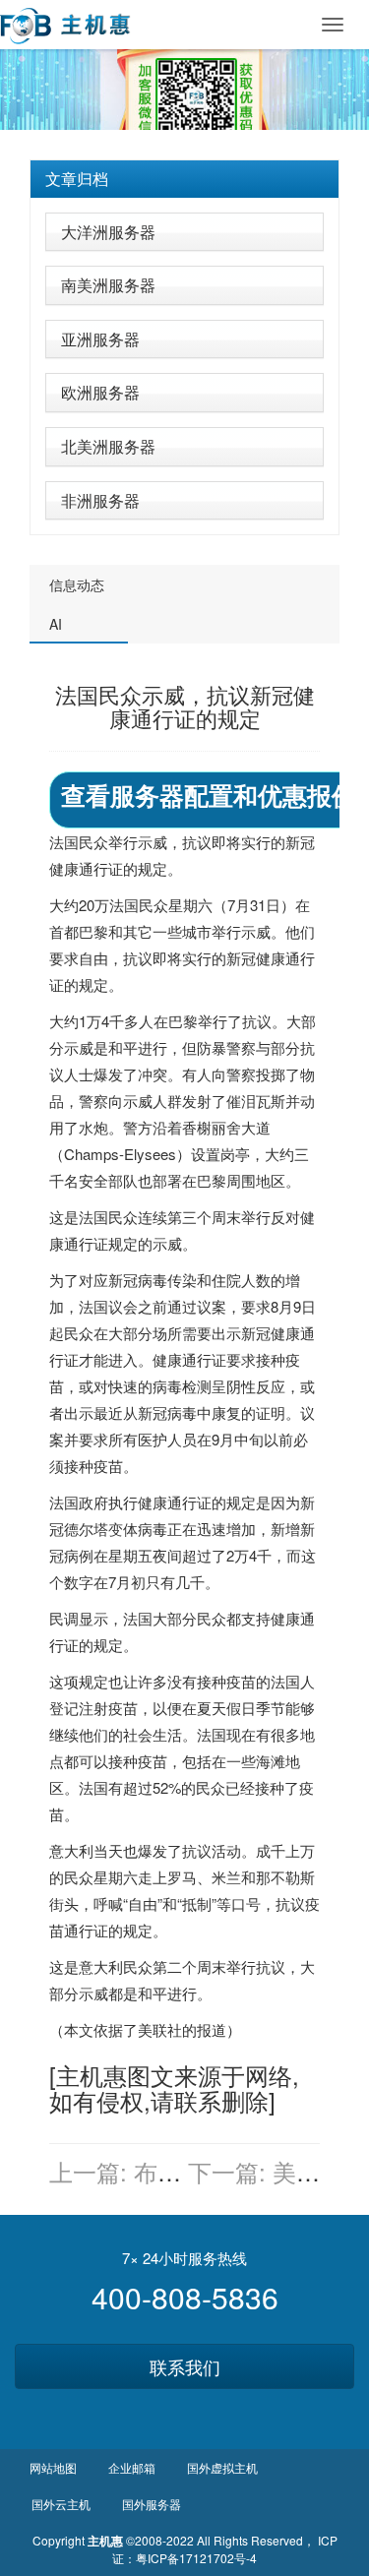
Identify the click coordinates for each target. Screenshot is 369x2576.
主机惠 (92, 2075)
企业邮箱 (132, 2467)
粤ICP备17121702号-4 (196, 2558)
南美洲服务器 (108, 285)
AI (56, 624)
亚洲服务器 (100, 339)
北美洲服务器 (108, 446)
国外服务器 (152, 2504)
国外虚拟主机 (222, 2467)
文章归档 (77, 179)
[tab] (184, 179)
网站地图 (53, 2467)
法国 (64, 842)
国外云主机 (61, 2504)
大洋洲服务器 (108, 232)
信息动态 (77, 584)
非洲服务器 (100, 500)
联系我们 (185, 2366)
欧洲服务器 (100, 392)
